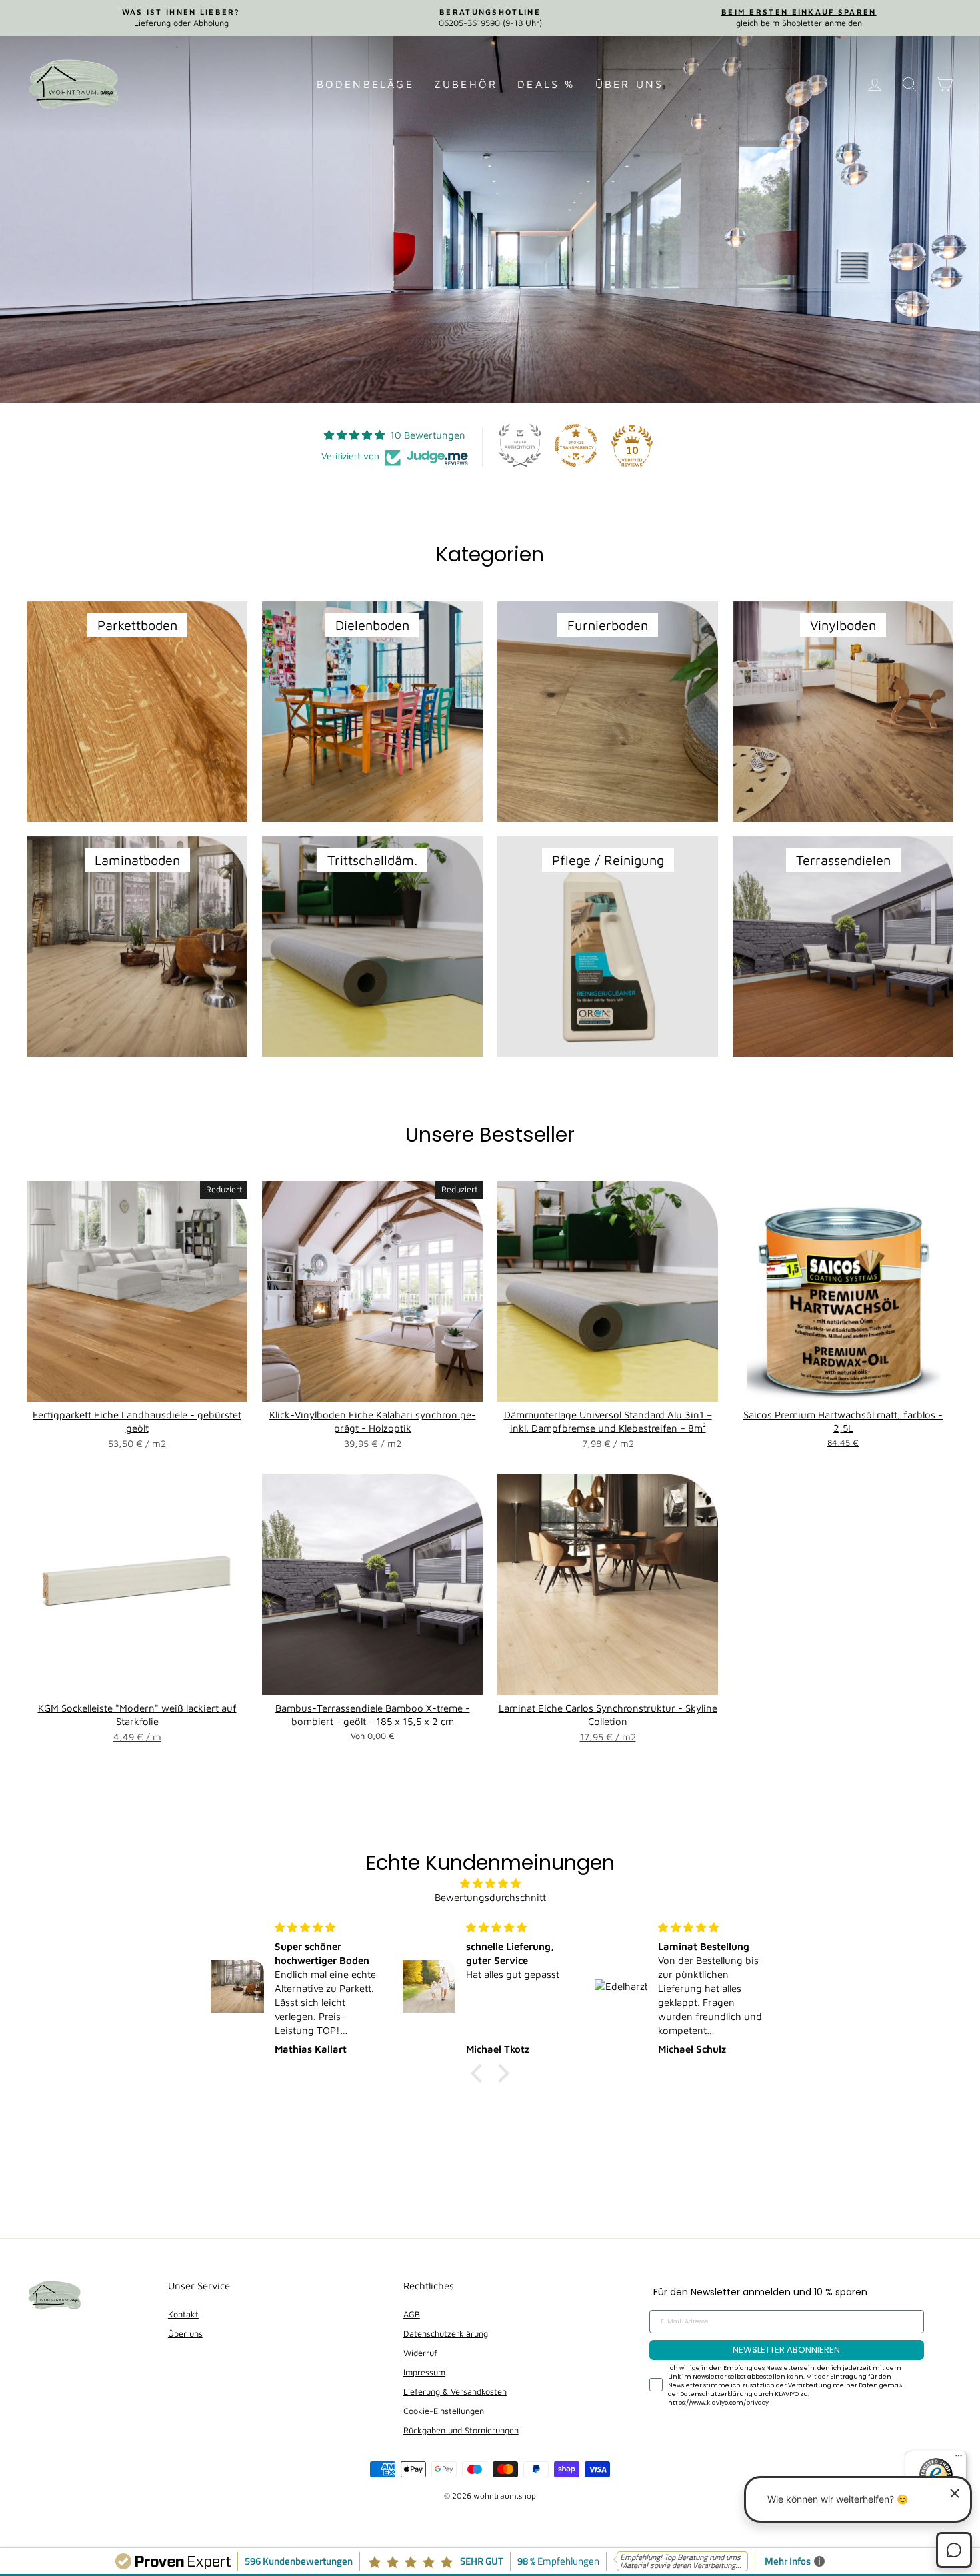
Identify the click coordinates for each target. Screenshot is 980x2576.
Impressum (424, 2372)
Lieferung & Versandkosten (455, 2392)
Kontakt (183, 2314)
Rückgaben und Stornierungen (461, 2430)
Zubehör (466, 84)
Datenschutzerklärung (446, 2334)
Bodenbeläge (365, 84)
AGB (412, 2314)
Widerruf (420, 2353)
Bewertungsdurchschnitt (490, 1897)
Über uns (630, 84)
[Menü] (959, 2459)
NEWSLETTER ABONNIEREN (786, 2350)
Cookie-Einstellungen (444, 2411)
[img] (490, 1883)
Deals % (546, 84)
